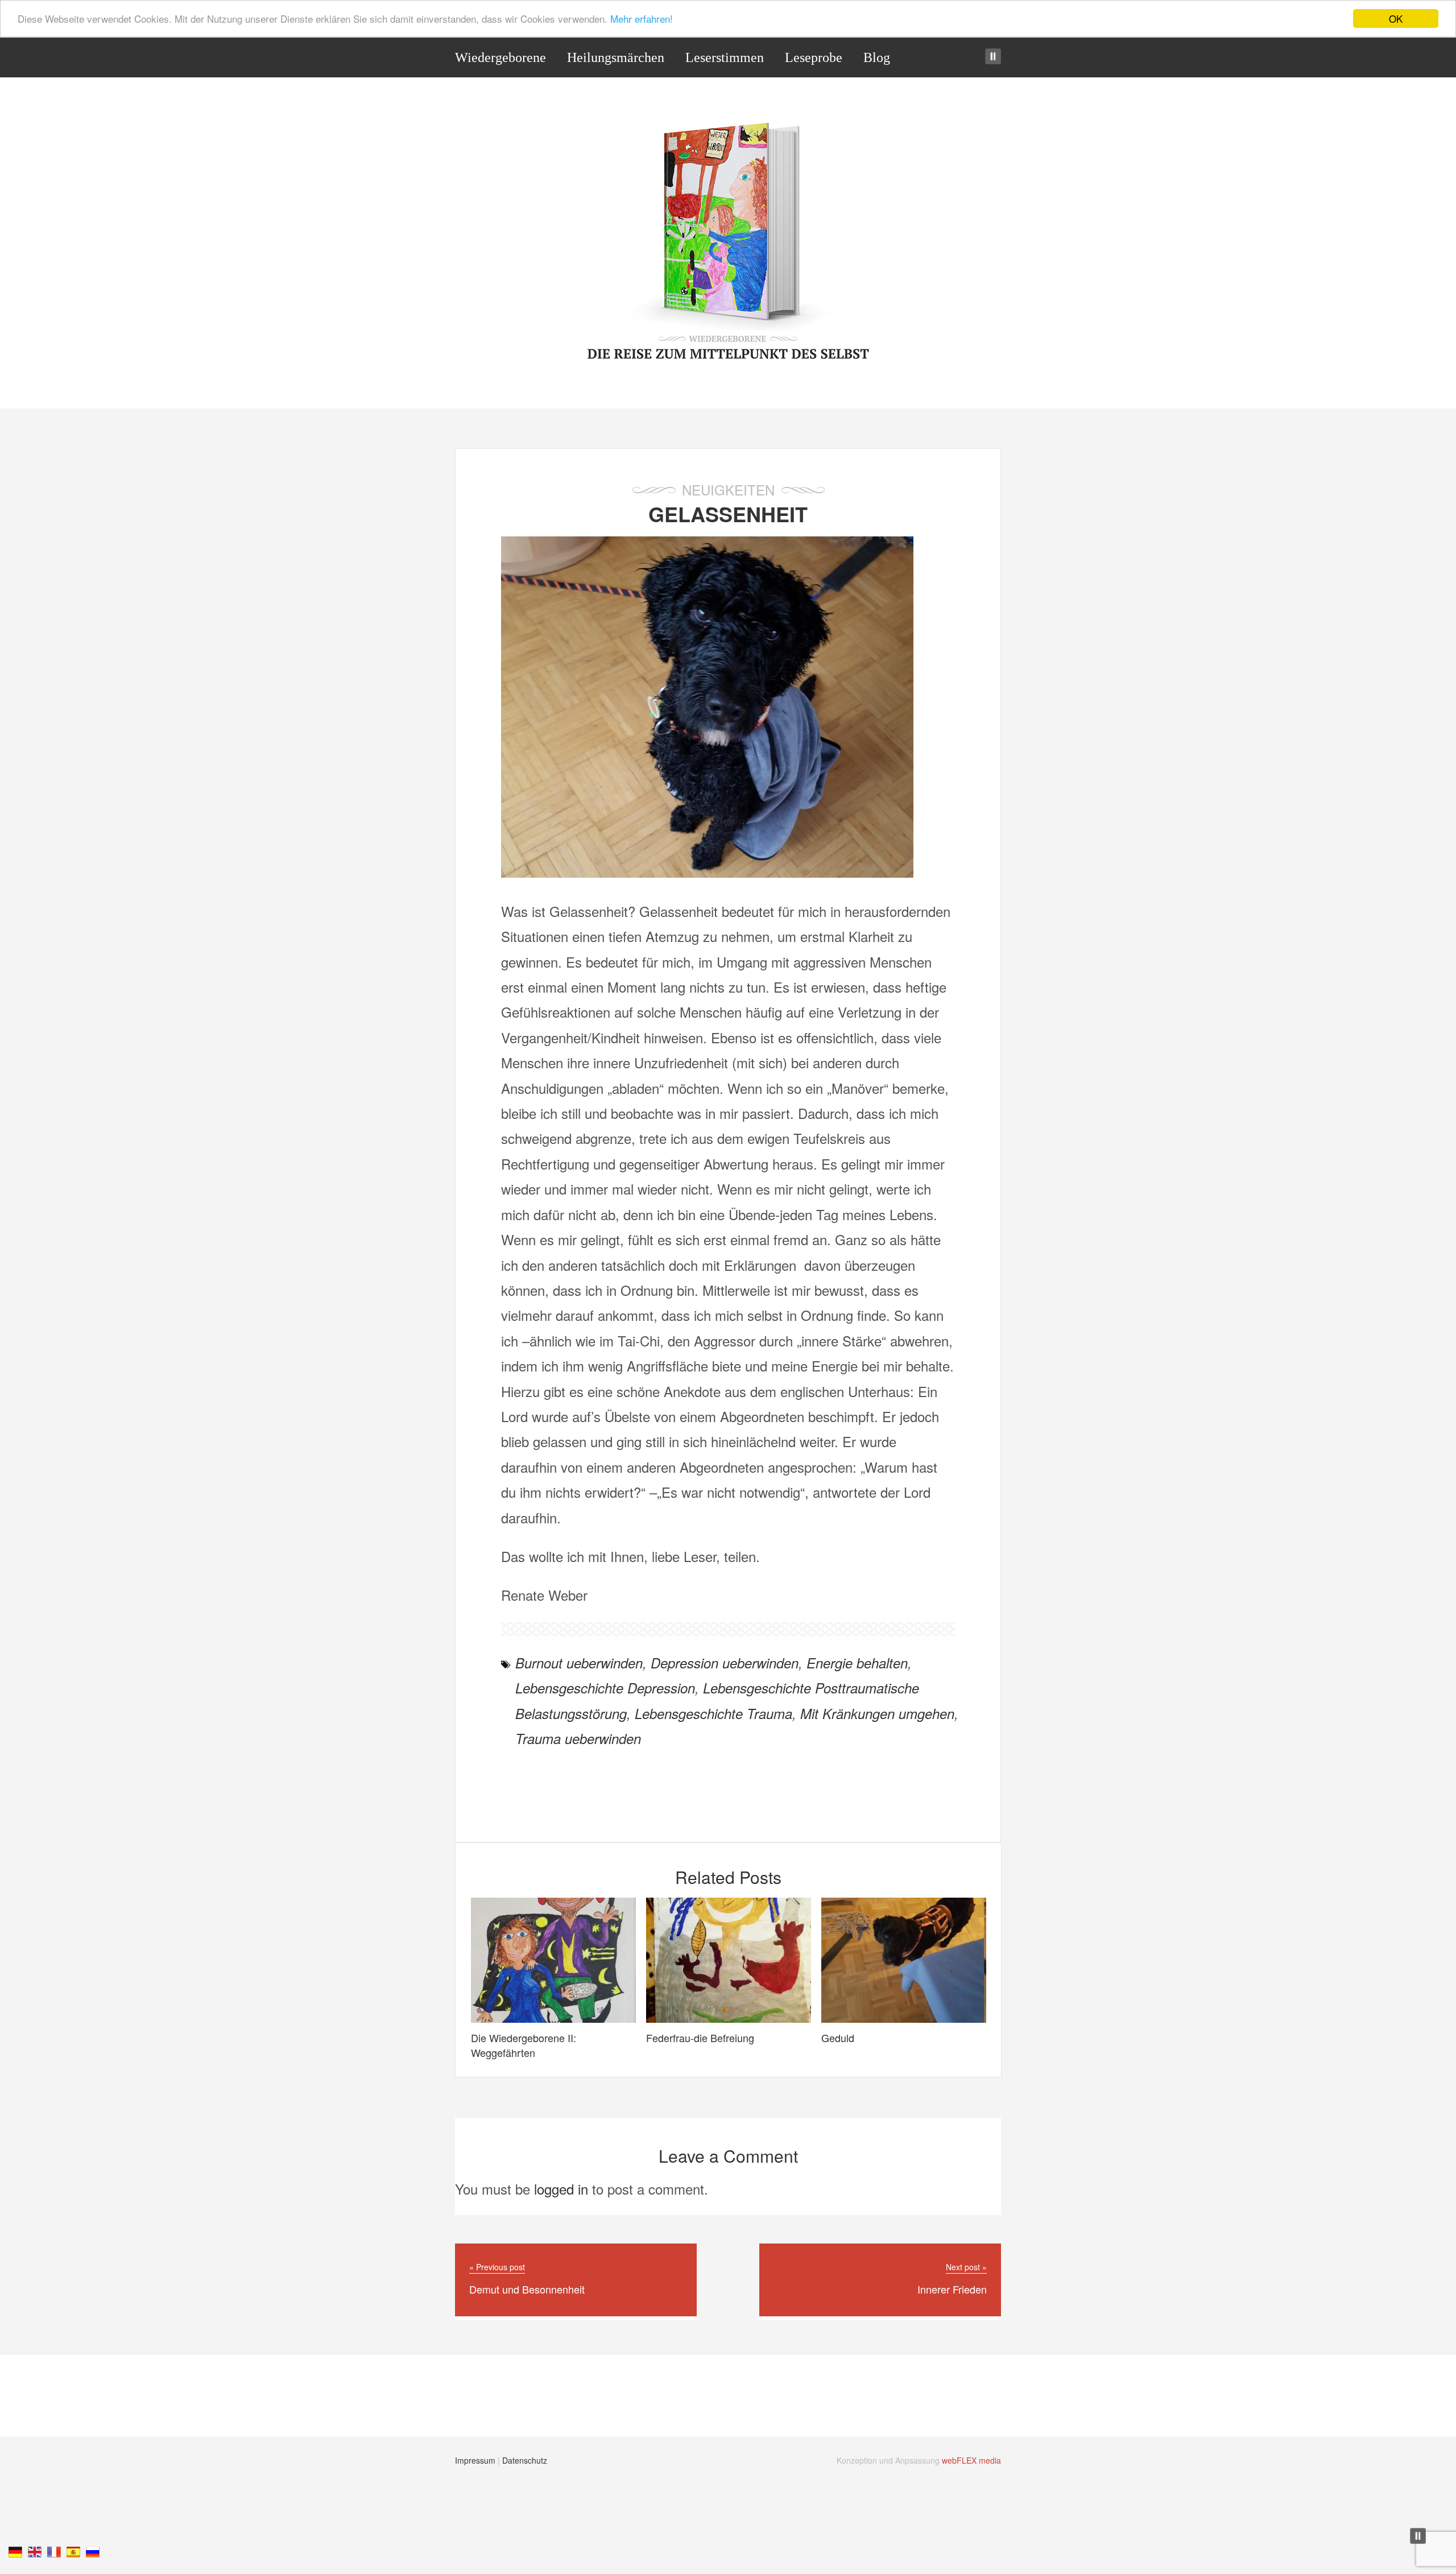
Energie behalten (857, 1663)
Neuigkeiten (728, 489)
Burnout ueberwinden (579, 1663)
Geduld (838, 2038)
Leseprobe (814, 57)
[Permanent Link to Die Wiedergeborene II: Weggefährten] (553, 2017)
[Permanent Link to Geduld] (904, 2017)
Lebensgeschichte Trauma (713, 1713)
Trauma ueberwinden (578, 1738)
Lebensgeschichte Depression (605, 1688)
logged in (561, 2189)
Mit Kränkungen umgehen (877, 1713)
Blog (877, 57)
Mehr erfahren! (642, 19)
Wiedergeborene (500, 57)
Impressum (475, 2460)
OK (1396, 18)
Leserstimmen (725, 57)
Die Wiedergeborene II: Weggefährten (524, 2045)
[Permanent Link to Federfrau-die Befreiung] (729, 2017)
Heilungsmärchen (616, 57)
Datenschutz (525, 2460)
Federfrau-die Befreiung (700, 2038)
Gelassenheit (728, 514)
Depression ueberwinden (725, 1663)
